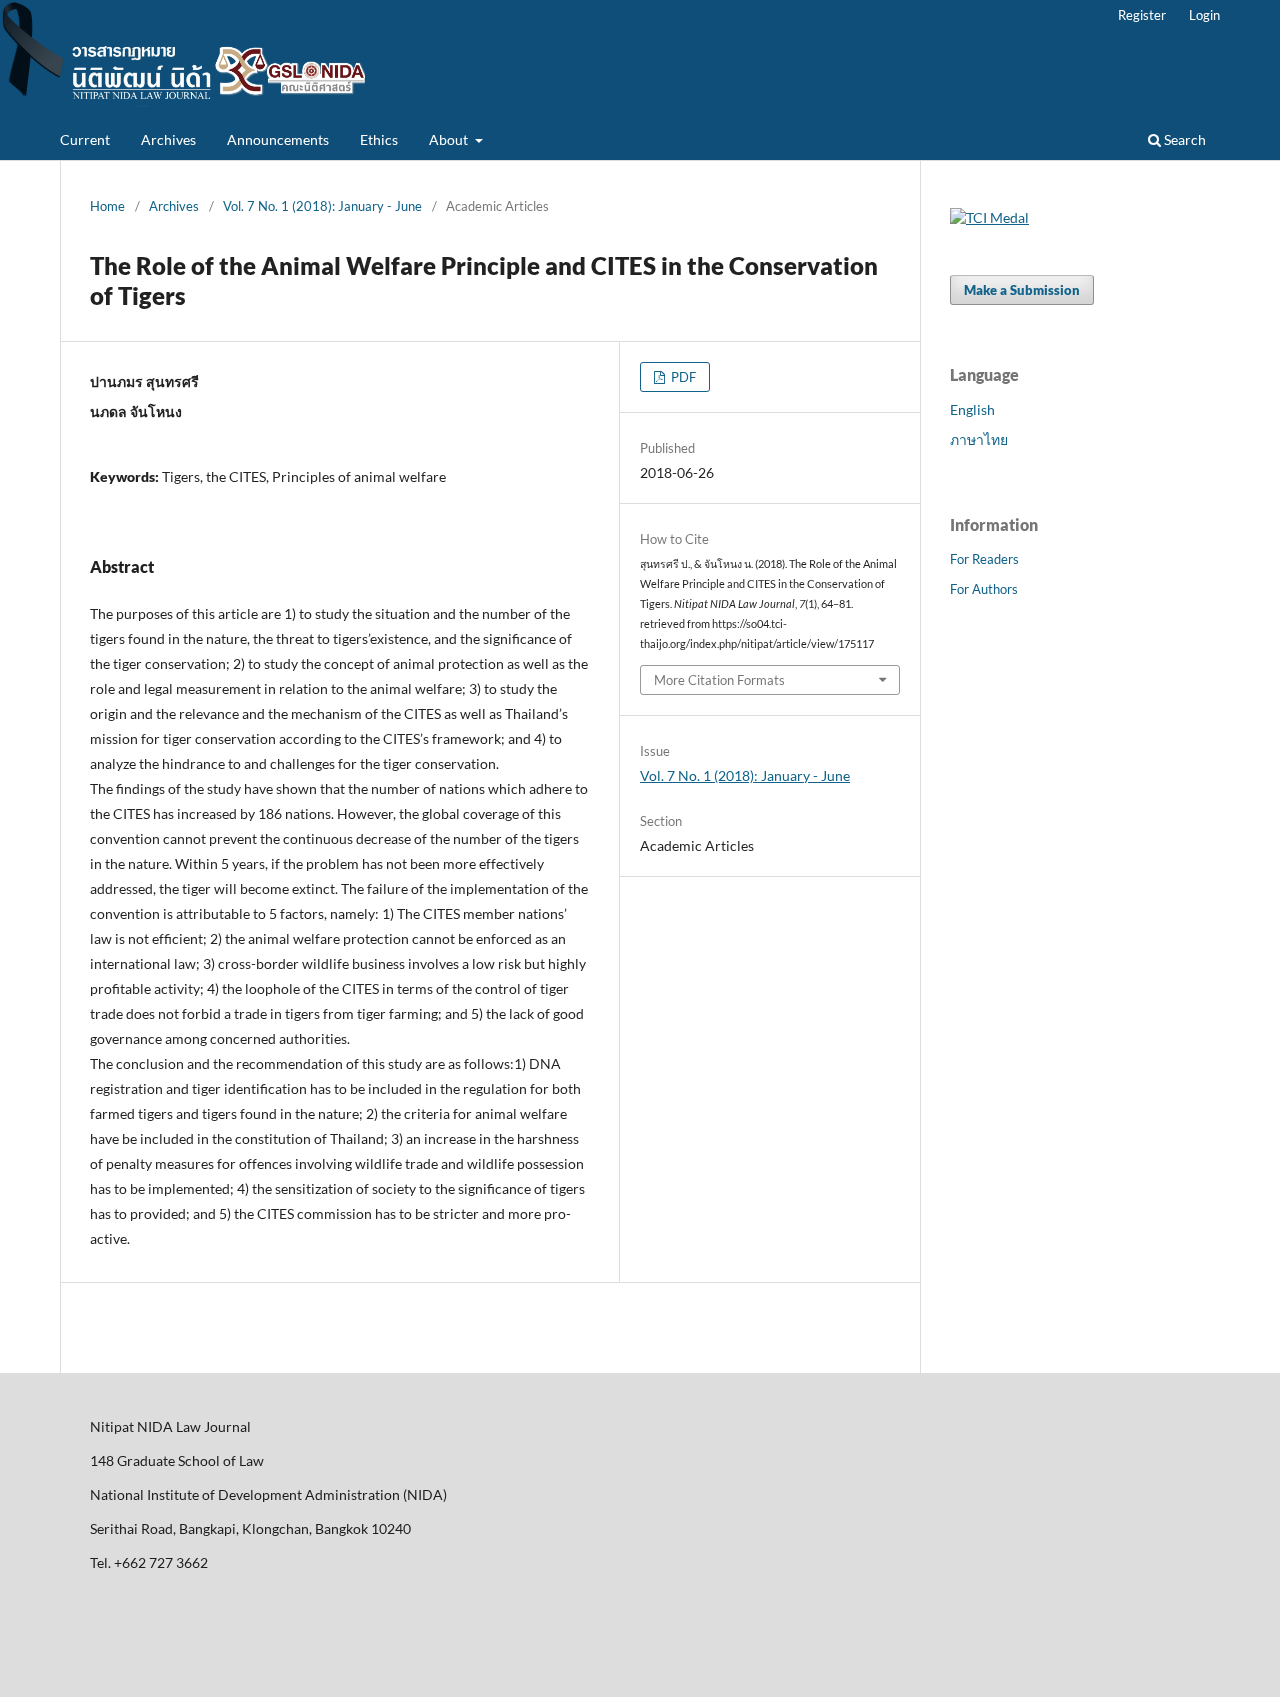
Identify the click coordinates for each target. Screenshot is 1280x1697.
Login (1204, 15)
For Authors (984, 589)
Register (1142, 15)
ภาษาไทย (979, 439)
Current (85, 139)
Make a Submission (1022, 290)
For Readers (984, 559)
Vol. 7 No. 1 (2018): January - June (322, 206)
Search (1183, 139)
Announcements (278, 139)
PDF (682, 377)
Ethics (379, 139)
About (450, 139)
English (972, 409)
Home (107, 206)
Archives (168, 139)
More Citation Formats (719, 680)
